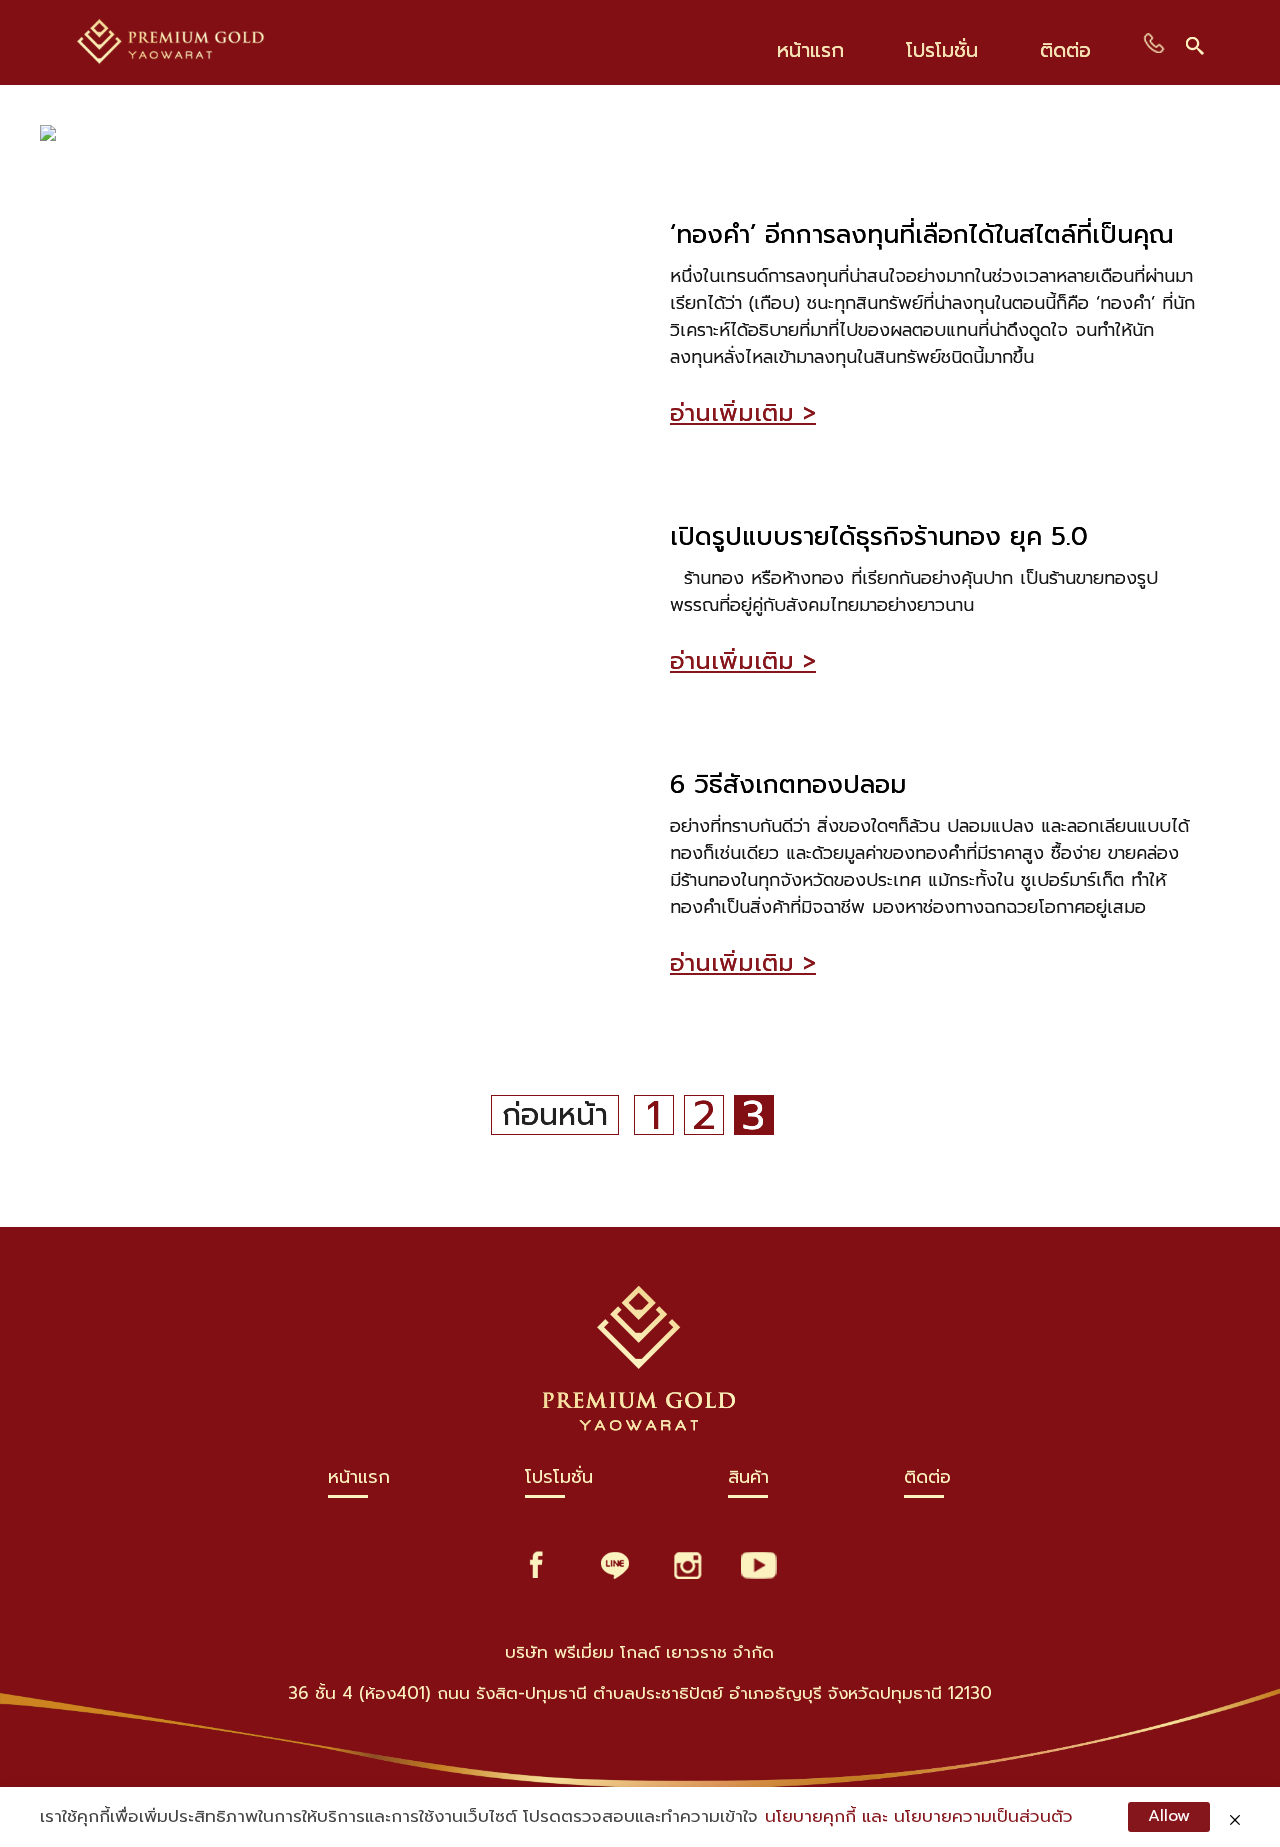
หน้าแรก (359, 1481)
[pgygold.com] (208, 42)
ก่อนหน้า (555, 1115)
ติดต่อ (927, 1481)
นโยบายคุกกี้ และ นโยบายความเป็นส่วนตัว (919, 1816)
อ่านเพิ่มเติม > (743, 413)
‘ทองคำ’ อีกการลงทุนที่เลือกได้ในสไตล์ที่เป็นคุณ (922, 235)
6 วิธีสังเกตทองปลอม (788, 785)
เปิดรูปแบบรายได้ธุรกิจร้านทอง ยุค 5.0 (879, 537)
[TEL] (1154, 42)
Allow (1169, 1816)
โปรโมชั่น (559, 1481)
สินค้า (748, 1481)
